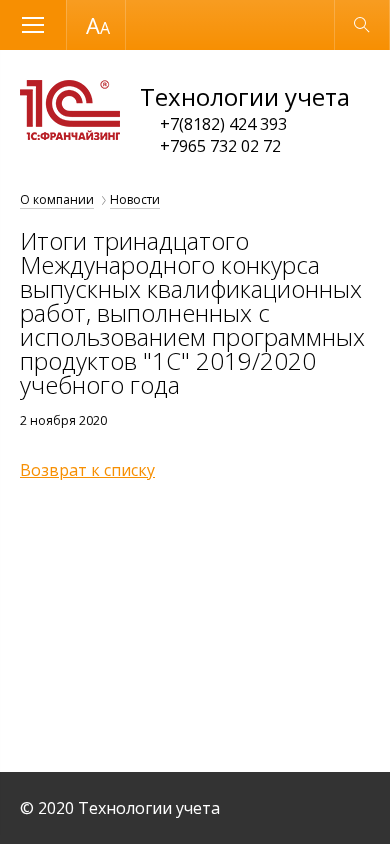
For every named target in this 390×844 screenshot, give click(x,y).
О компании (57, 199)
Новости (135, 199)
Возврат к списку (87, 470)
